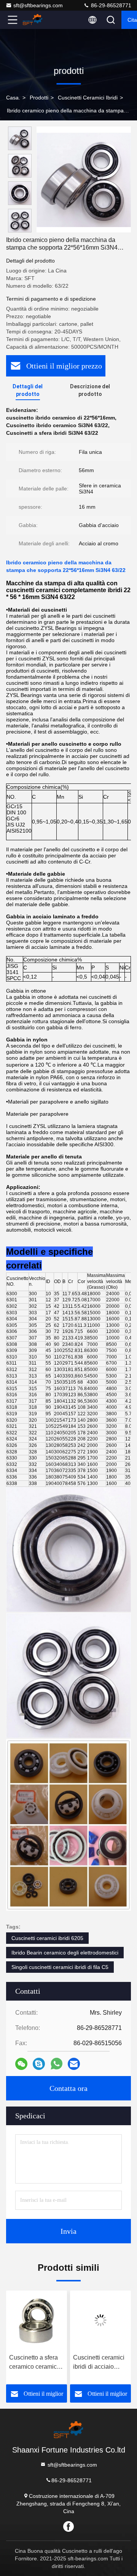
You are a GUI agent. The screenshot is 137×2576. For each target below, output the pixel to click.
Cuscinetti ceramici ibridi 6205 (47, 1938)
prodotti (39, 98)
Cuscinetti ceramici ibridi (88, 98)
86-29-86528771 (110, 5)
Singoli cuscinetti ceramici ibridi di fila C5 (60, 1967)
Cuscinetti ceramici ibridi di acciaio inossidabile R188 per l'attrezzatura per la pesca (70, 2363)
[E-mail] (74, 2064)
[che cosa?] (57, 2064)
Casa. (13, 98)
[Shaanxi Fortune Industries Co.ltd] (38, 20)
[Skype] (39, 2064)
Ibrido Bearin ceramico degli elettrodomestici (65, 1953)
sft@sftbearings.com (38, 5)
